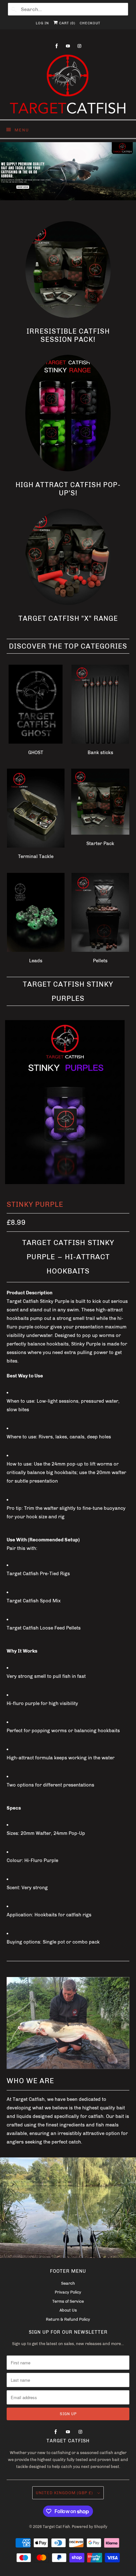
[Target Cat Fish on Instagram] (79, 46)
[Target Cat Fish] (68, 84)
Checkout (90, 23)
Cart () (67, 23)
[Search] (14, 9)
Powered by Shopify (90, 2527)
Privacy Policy (68, 2292)
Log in (42, 23)
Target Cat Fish (56, 2527)
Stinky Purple (35, 1204)
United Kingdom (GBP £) (65, 2493)
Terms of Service (68, 2301)
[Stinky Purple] (65, 1102)
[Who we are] (68, 2023)
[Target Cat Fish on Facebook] (57, 46)
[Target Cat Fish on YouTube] (68, 46)
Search (68, 2283)
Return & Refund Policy (68, 2319)
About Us (68, 2310)
